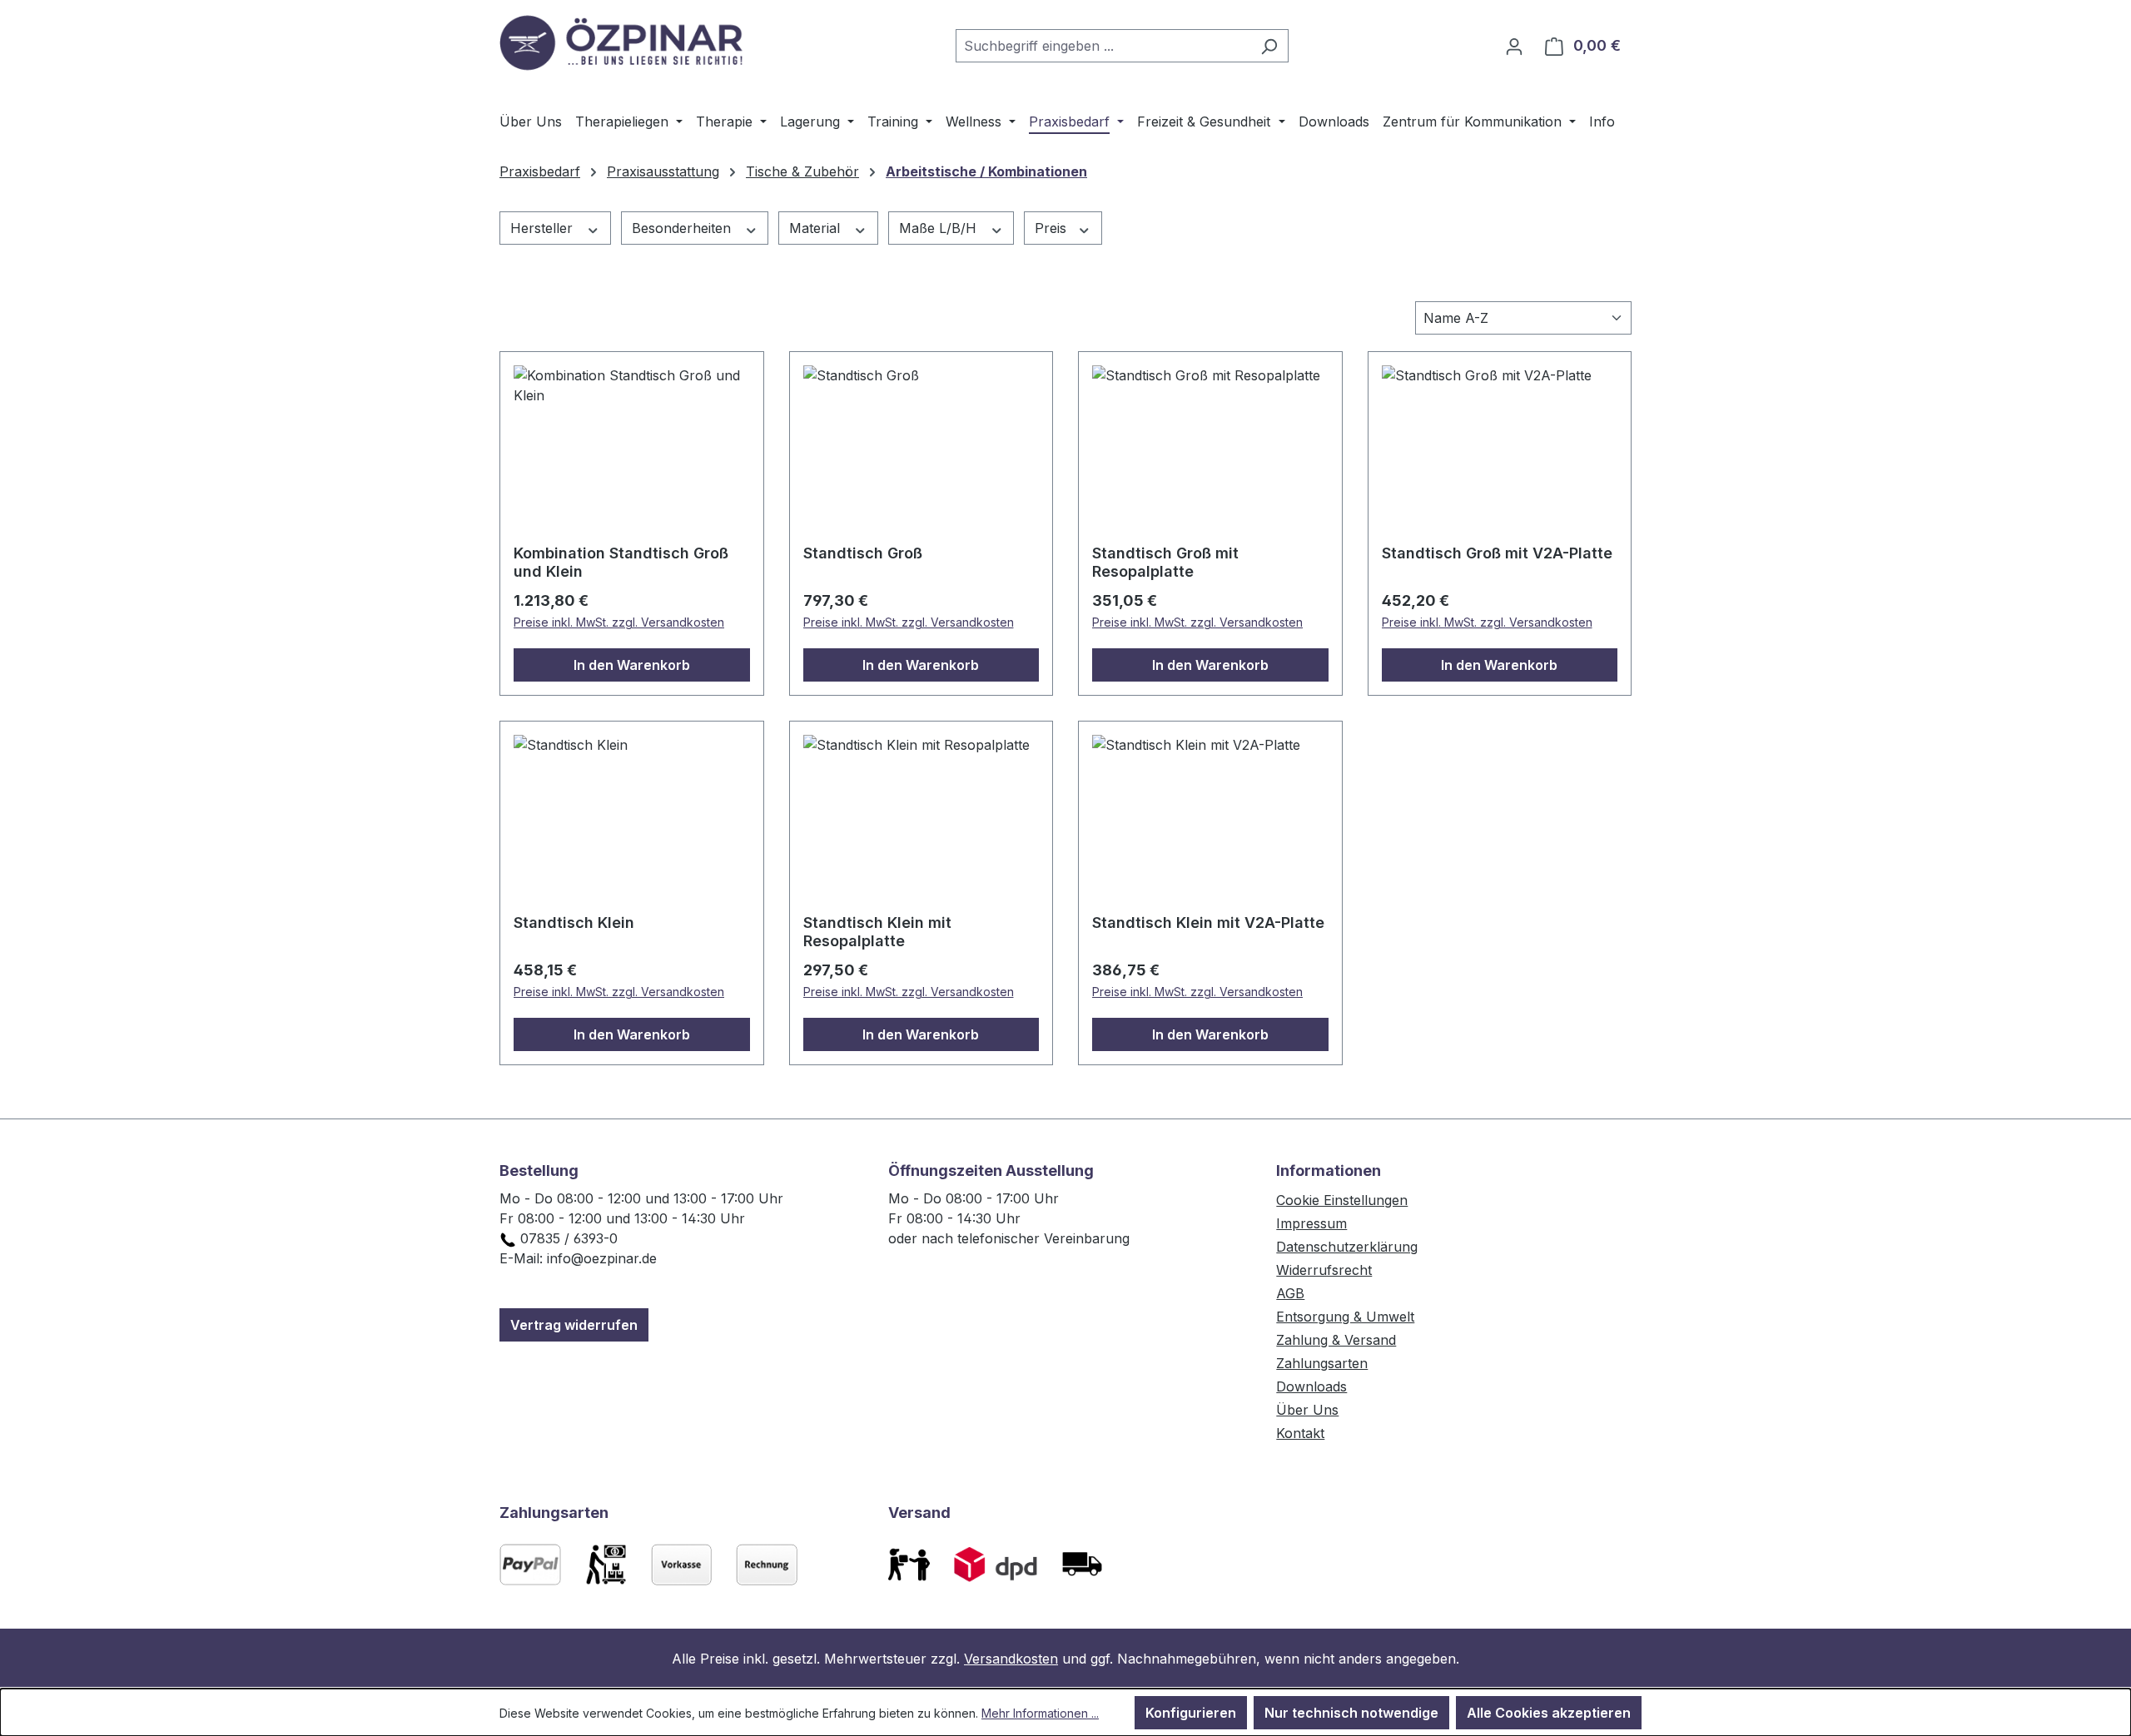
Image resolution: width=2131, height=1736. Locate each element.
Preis (1053, 228)
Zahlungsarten (1322, 1363)
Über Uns (1307, 1410)
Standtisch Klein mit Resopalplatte (877, 932)
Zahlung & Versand (1336, 1340)
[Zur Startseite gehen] (624, 42)
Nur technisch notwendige (1351, 1713)
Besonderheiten (683, 228)
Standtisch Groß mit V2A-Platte (1497, 553)
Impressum (1311, 1223)
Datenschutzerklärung (1347, 1247)
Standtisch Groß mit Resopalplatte (1165, 562)
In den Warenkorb (632, 665)
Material (817, 228)
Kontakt (1300, 1433)
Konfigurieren (1191, 1713)
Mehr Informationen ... (1040, 1713)
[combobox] (1103, 46)
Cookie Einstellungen (1342, 1200)
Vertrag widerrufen (574, 1325)
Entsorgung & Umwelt (1345, 1317)
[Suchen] (1269, 46)
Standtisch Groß (863, 553)
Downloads (1311, 1386)
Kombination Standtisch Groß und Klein (621, 562)
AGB (1290, 1293)
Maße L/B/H (940, 228)
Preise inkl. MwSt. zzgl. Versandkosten (619, 622)
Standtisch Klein (574, 923)
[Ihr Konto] (1514, 46)
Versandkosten (1011, 1659)
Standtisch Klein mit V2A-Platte (1208, 923)
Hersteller (544, 228)
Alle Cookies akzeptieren (1549, 1713)
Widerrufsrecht (1324, 1270)
